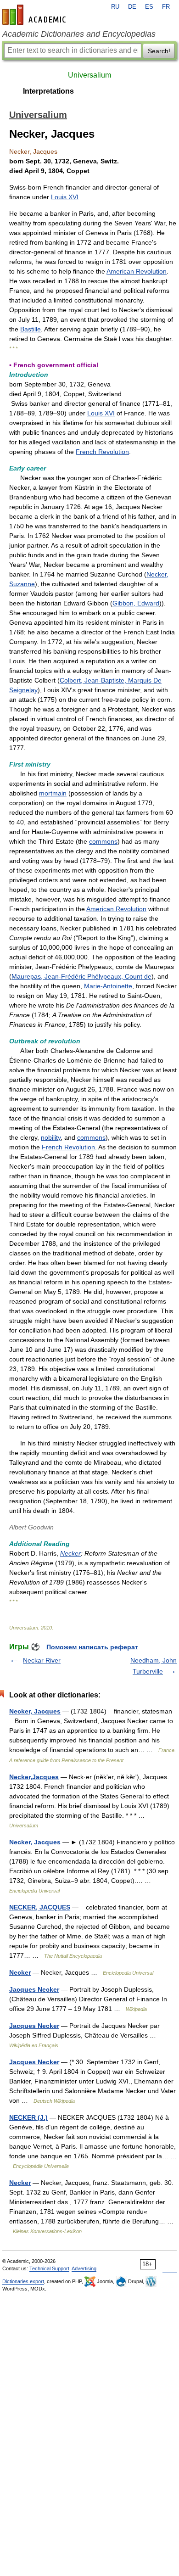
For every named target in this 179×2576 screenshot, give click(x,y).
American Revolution (137, 271)
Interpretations (48, 91)
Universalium (89, 75)
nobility (51, 1137)
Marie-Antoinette (108, 986)
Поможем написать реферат (92, 1647)
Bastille (31, 329)
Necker (70, 1553)
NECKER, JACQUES (40, 1907)
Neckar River (42, 1660)
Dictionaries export (23, 2281)
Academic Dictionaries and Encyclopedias (79, 34)
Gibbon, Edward (136, 603)
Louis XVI (65, 197)
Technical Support (49, 2268)
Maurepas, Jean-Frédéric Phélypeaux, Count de (81, 976)
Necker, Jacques (35, 1711)
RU (115, 7)
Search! (159, 51)
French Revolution (102, 452)
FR (166, 7)
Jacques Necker (34, 1989)
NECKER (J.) (28, 2117)
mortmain (53, 793)
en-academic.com (35, 15)
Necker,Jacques (34, 1777)
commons (103, 841)
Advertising (84, 2268)
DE (132, 7)
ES (149, 7)
